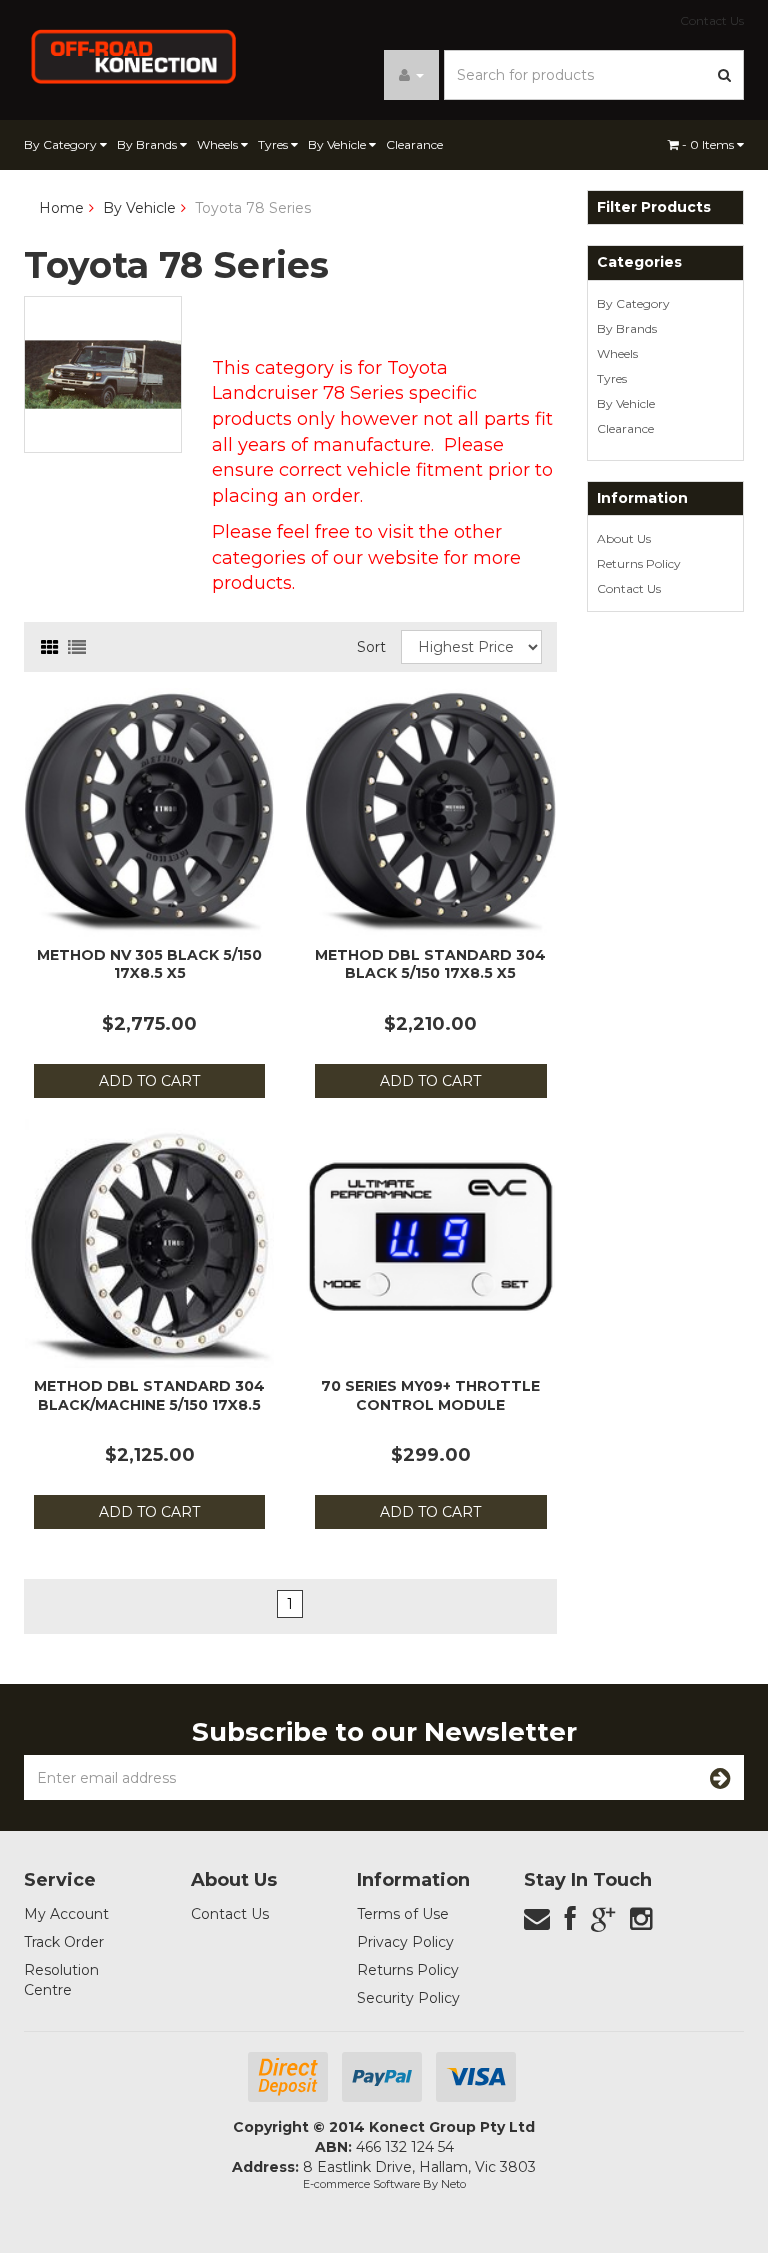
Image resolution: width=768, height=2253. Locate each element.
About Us (624, 538)
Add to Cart (149, 1081)
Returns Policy (639, 563)
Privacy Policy (405, 1942)
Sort (371, 647)
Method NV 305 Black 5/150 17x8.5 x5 (149, 964)
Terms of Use (403, 1914)
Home (61, 208)
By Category (62, 144)
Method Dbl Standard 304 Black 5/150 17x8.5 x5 (430, 964)
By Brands (148, 144)
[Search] (725, 75)
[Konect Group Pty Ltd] (134, 55)
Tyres (274, 144)
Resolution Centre (61, 1980)
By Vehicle (338, 144)
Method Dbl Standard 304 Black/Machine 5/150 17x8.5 (149, 1395)
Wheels (219, 144)
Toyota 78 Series (253, 208)
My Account (66, 1914)
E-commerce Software (361, 2184)
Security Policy (408, 1998)
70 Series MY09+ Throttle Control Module (430, 1395)
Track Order (64, 1942)
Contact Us (712, 20)
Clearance (414, 144)
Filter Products (654, 207)
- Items (709, 144)
